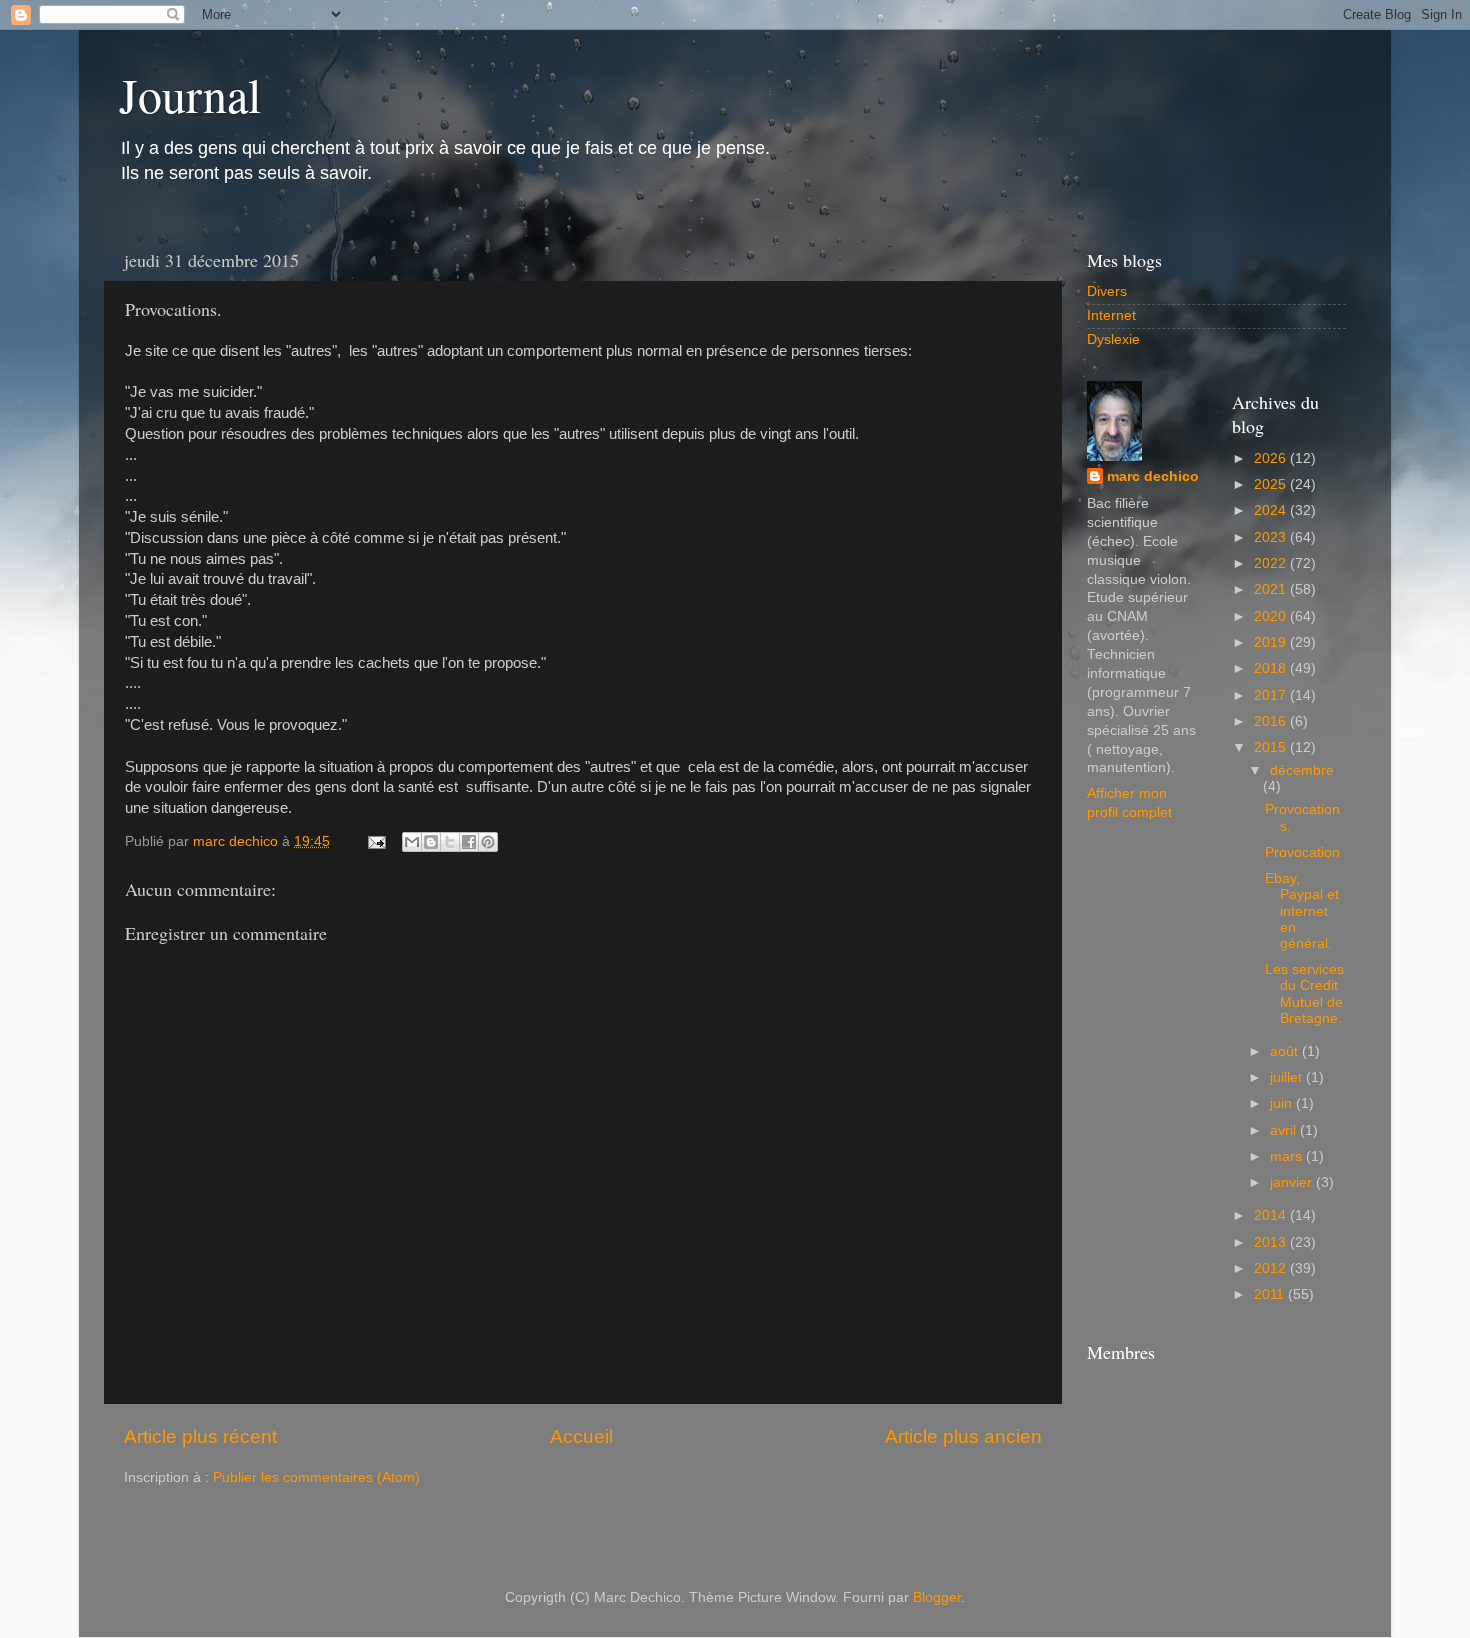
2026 (1272, 458)
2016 (1272, 721)
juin (1283, 1103)
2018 (1272, 668)
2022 (1272, 563)
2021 (1272, 589)
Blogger (937, 1597)
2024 (1272, 510)
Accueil (581, 1436)
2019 (1272, 642)
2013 (1272, 1242)
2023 (1272, 537)
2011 (1271, 1294)
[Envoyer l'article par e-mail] (375, 841)
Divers (1107, 291)
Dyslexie (1113, 339)
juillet (1288, 1077)
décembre (1302, 770)
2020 (1272, 616)
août (1286, 1051)
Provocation (1302, 852)
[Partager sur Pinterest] (488, 842)
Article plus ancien (963, 1436)
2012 (1272, 1268)
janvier (1293, 1182)
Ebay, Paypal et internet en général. (1302, 911)
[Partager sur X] (450, 842)
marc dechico (1153, 476)
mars (1288, 1156)
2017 (1272, 695)
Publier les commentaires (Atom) (316, 1477)
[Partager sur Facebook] (469, 842)
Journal (190, 94)
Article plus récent (200, 1436)
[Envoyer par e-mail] (412, 842)
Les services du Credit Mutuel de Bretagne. (1304, 994)
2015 (1272, 747)
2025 (1272, 484)
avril (1285, 1130)
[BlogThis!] (431, 842)
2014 (1272, 1215)
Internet (1111, 315)
